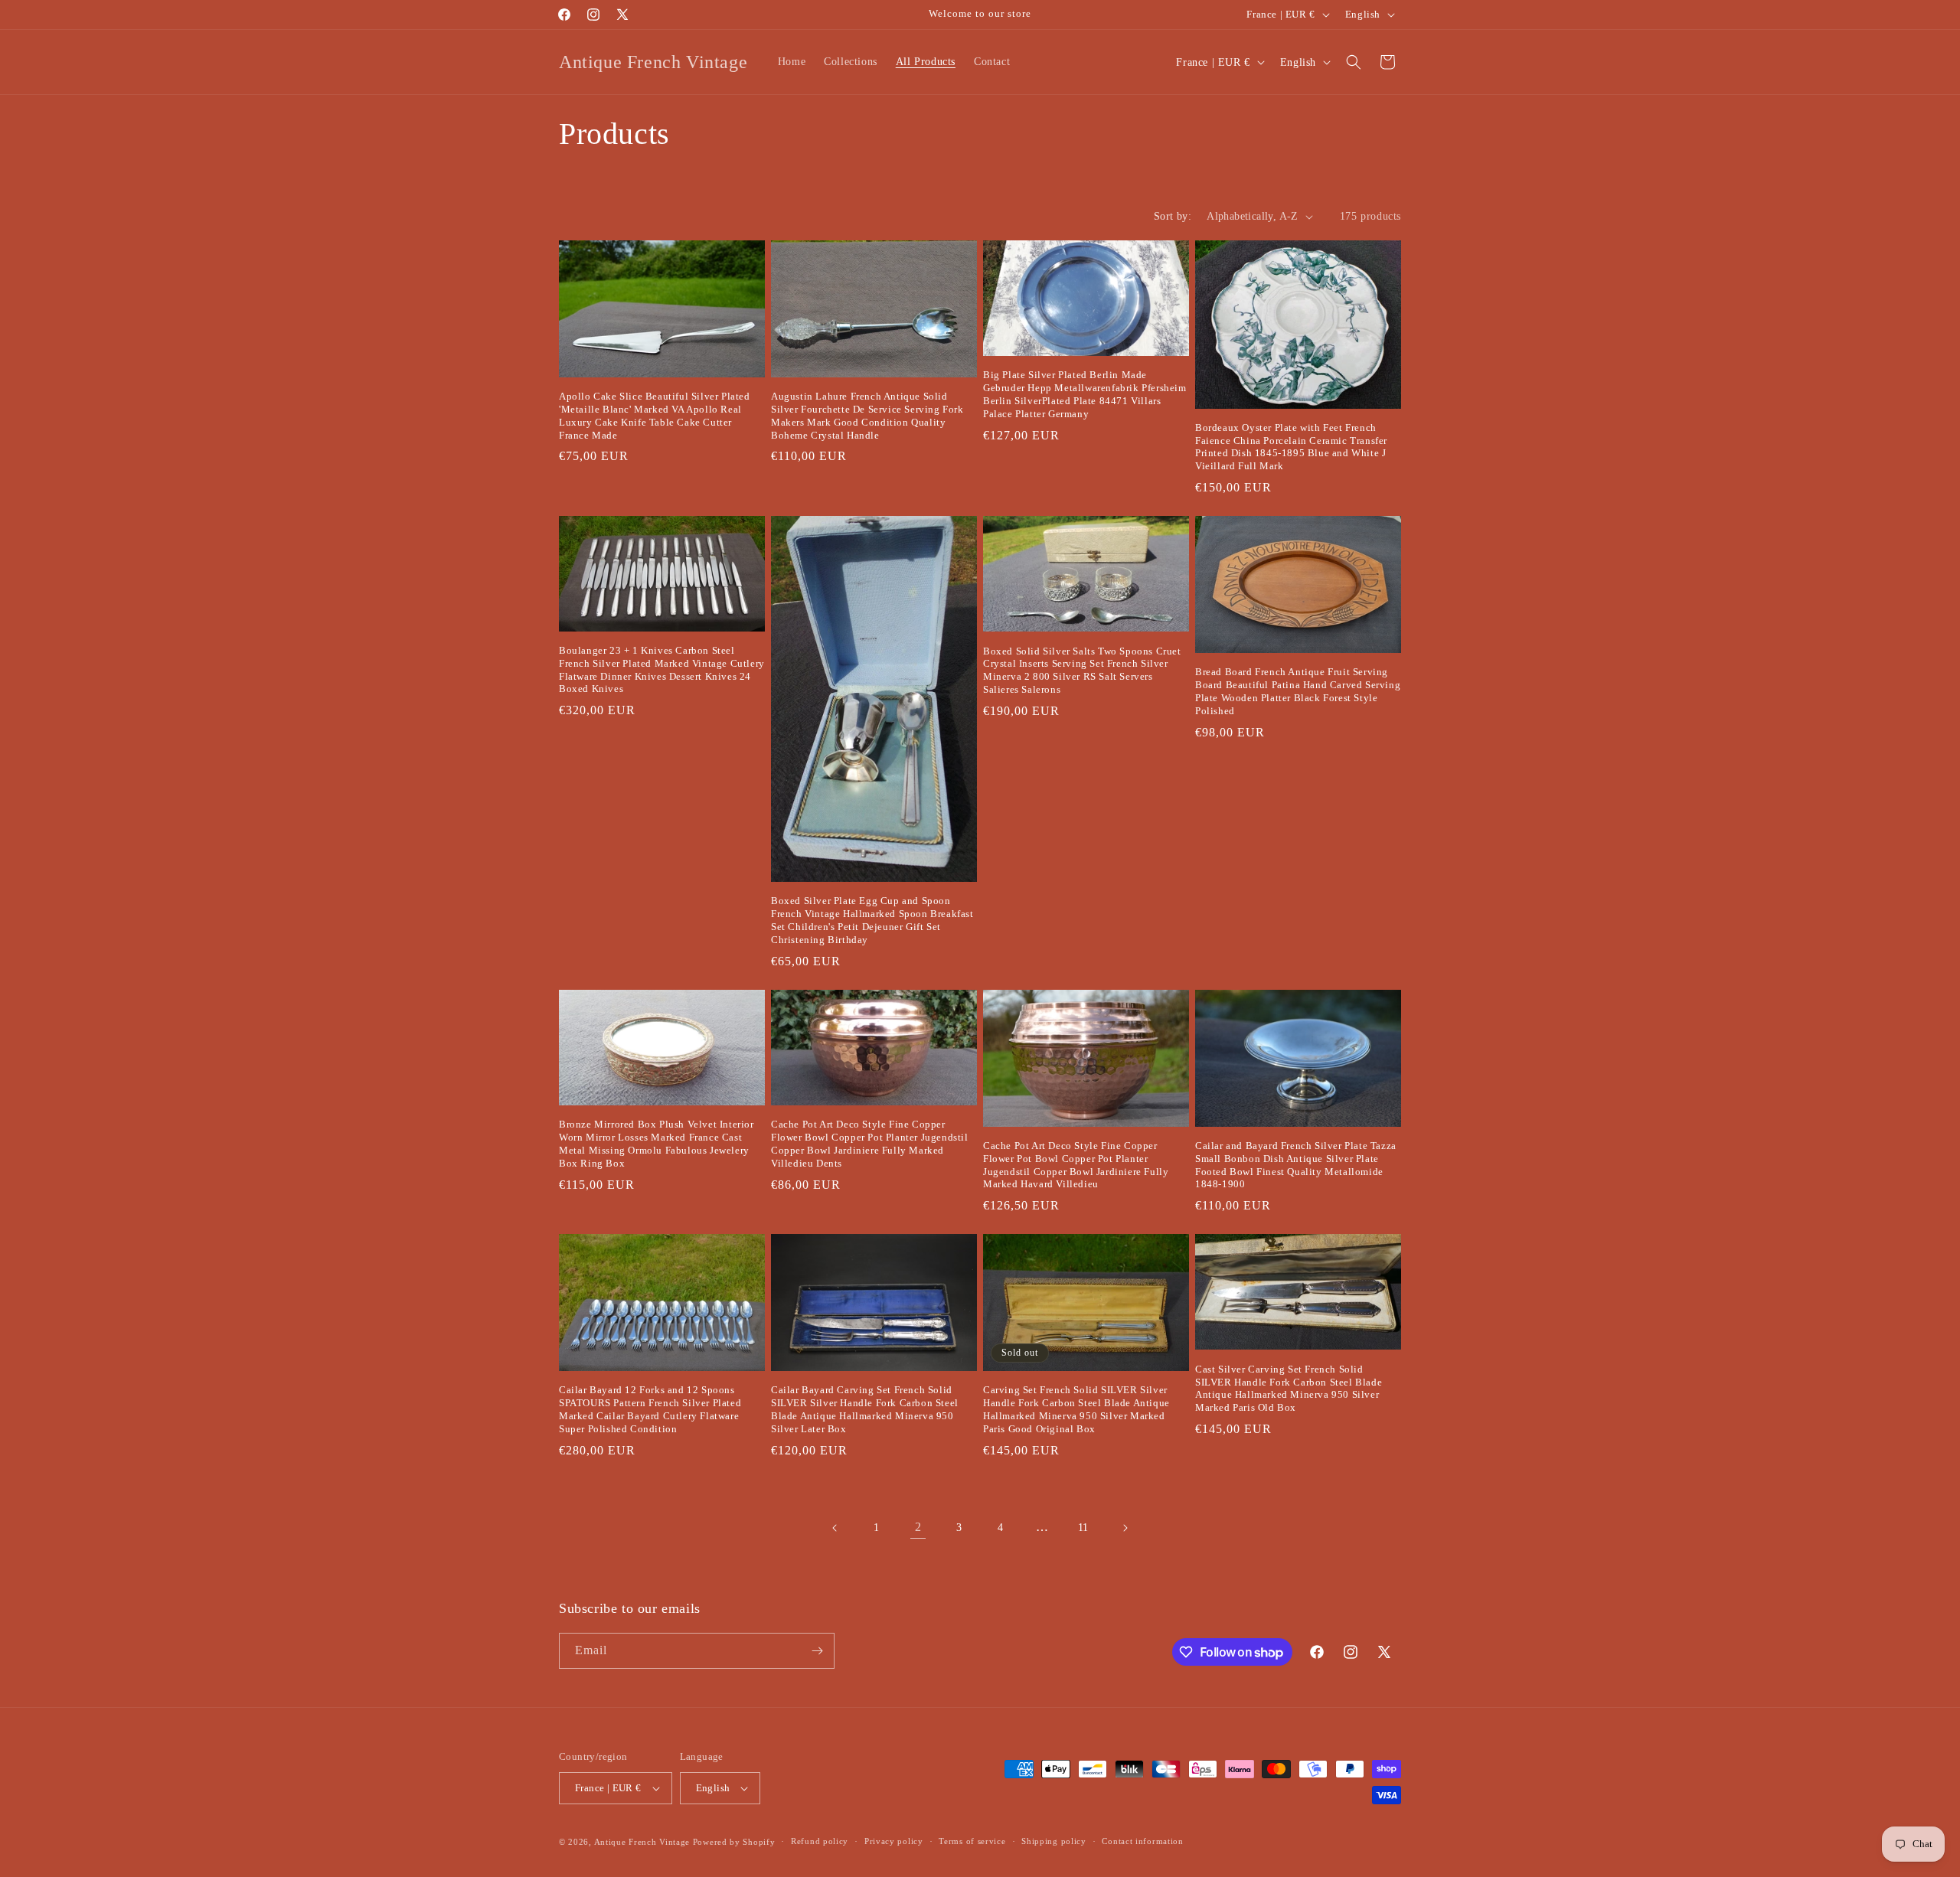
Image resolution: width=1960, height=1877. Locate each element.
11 (1083, 1528)
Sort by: (1173, 216)
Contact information (1142, 1841)
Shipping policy (1054, 1841)
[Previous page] (835, 1528)
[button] (1354, 62)
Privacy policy (894, 1841)
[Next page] (1125, 1528)
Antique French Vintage (642, 1842)
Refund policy (820, 1841)
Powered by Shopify (734, 1842)
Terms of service (972, 1841)
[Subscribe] (817, 1651)
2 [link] (918, 1527)
